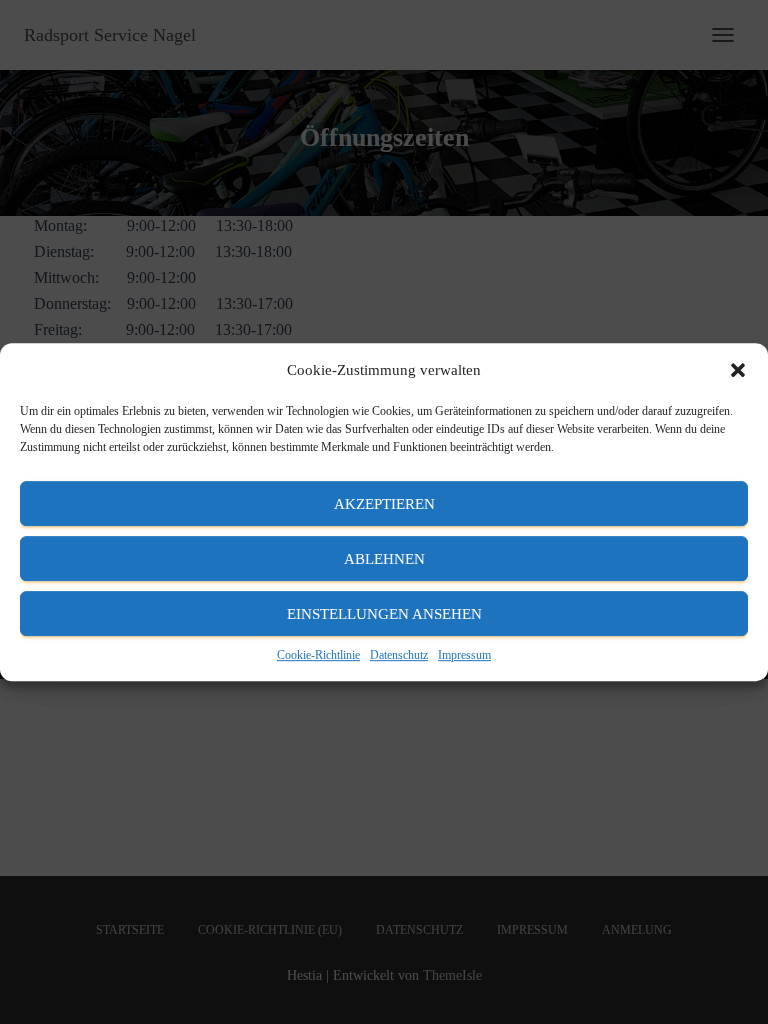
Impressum (464, 655)
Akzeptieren (384, 504)
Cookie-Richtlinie (318, 655)
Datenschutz (399, 655)
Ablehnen (384, 559)
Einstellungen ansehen (384, 614)
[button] (738, 370)
